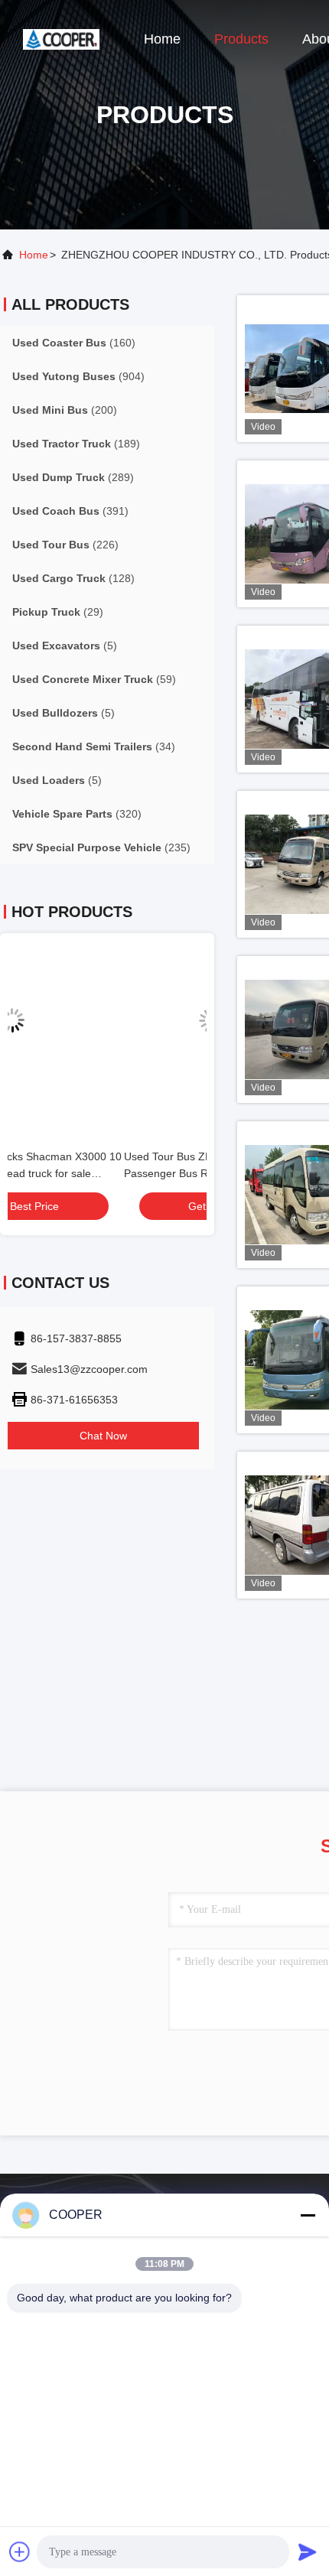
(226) (65, 545)
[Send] (308, 2552)
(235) (101, 847)
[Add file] (20, 2552)
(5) (65, 646)
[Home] (61, 38)
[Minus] (308, 2215)
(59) (94, 679)
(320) (77, 814)
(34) (94, 746)
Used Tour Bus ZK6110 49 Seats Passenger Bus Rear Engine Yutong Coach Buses (94, 1173)
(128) (73, 578)
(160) (74, 343)
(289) (73, 477)
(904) (78, 376)
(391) (70, 511)
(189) (76, 444)
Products (241, 39)
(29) (58, 612)
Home (162, 39)
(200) (65, 410)
